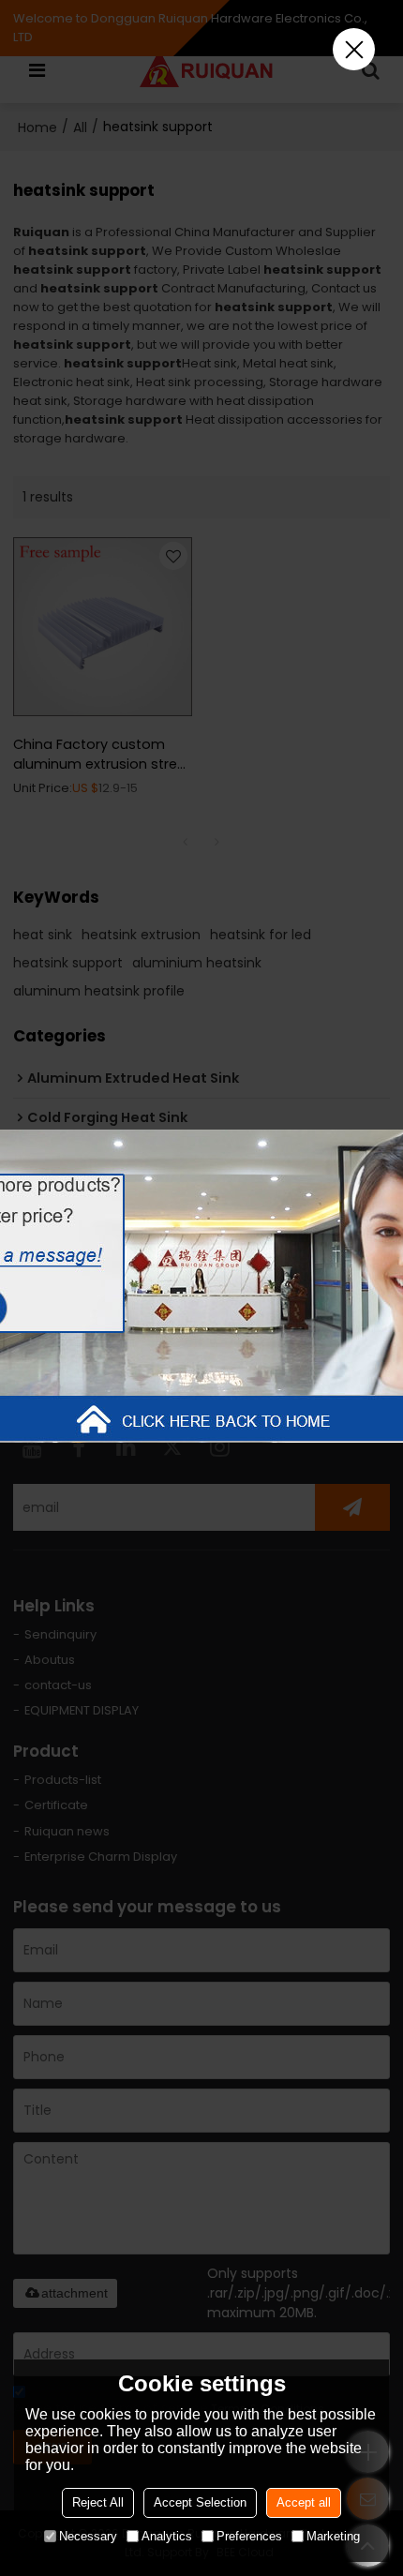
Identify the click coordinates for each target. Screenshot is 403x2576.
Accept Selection (200, 2502)
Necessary (88, 2536)
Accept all (304, 2502)
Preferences (249, 2536)
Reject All (98, 2502)
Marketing (333, 2536)
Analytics (167, 2536)
